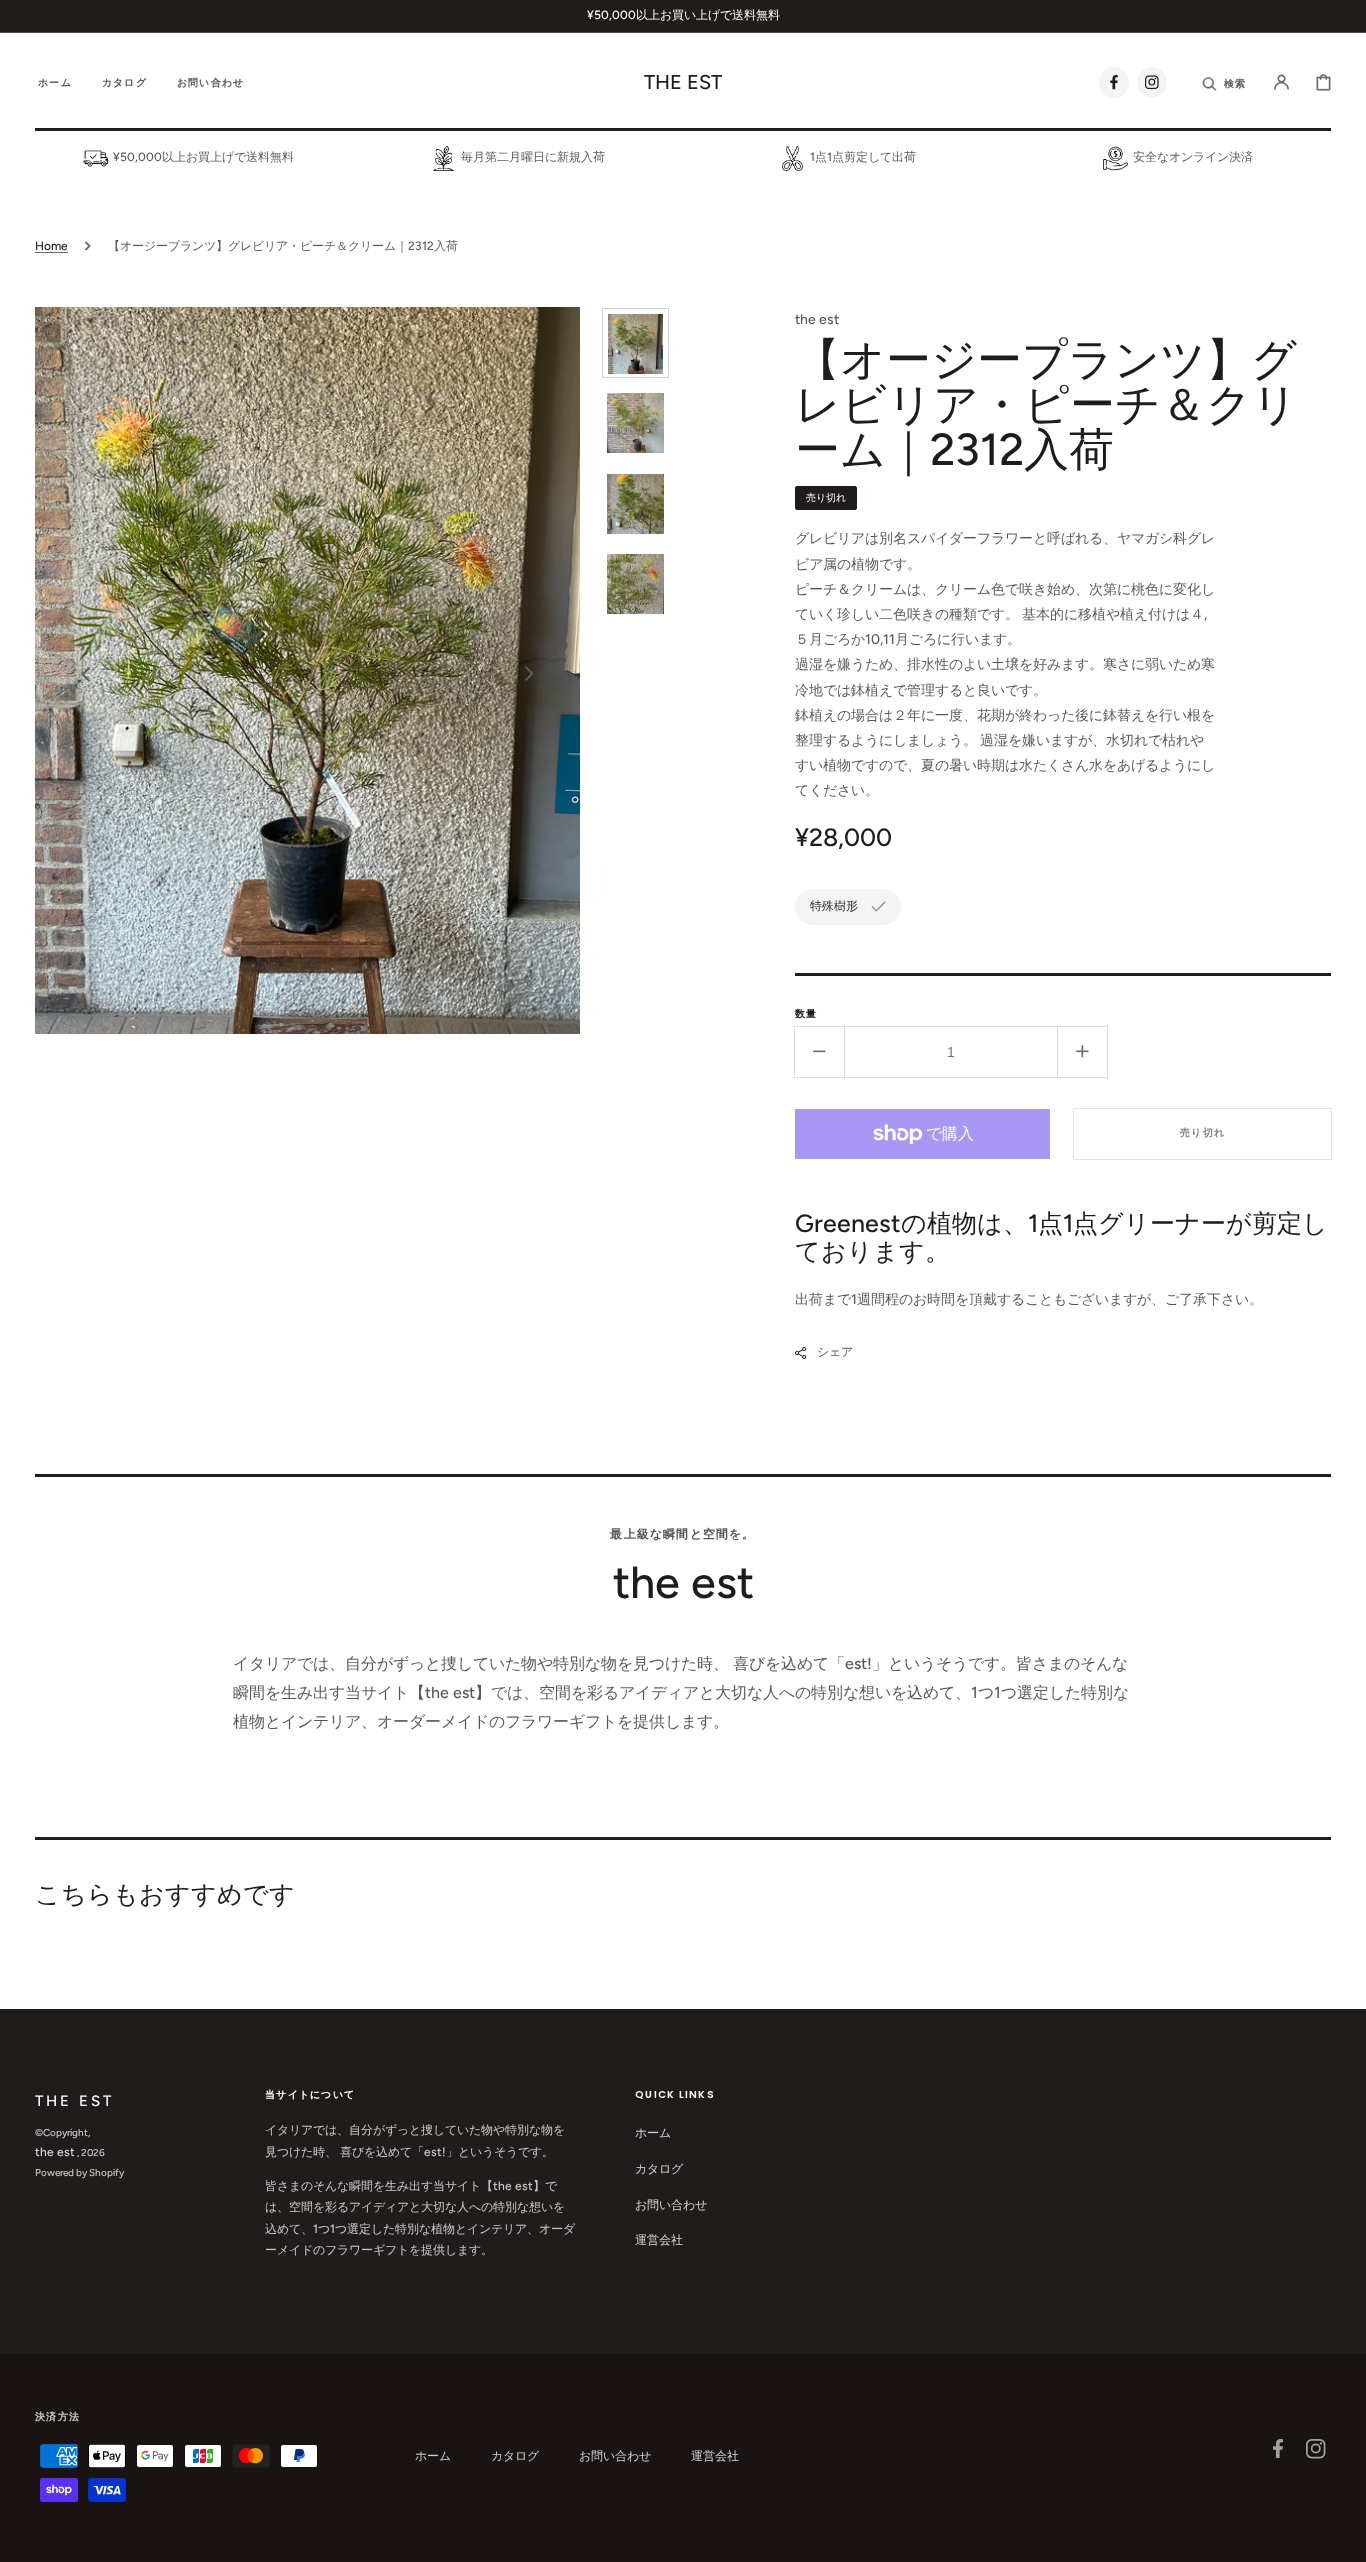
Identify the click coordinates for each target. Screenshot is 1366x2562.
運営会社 (659, 2240)
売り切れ (1202, 1132)
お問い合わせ (671, 2205)
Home (51, 246)
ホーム (653, 2133)
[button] (1225, 82)
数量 (806, 1013)
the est (55, 2152)
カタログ (659, 2169)
